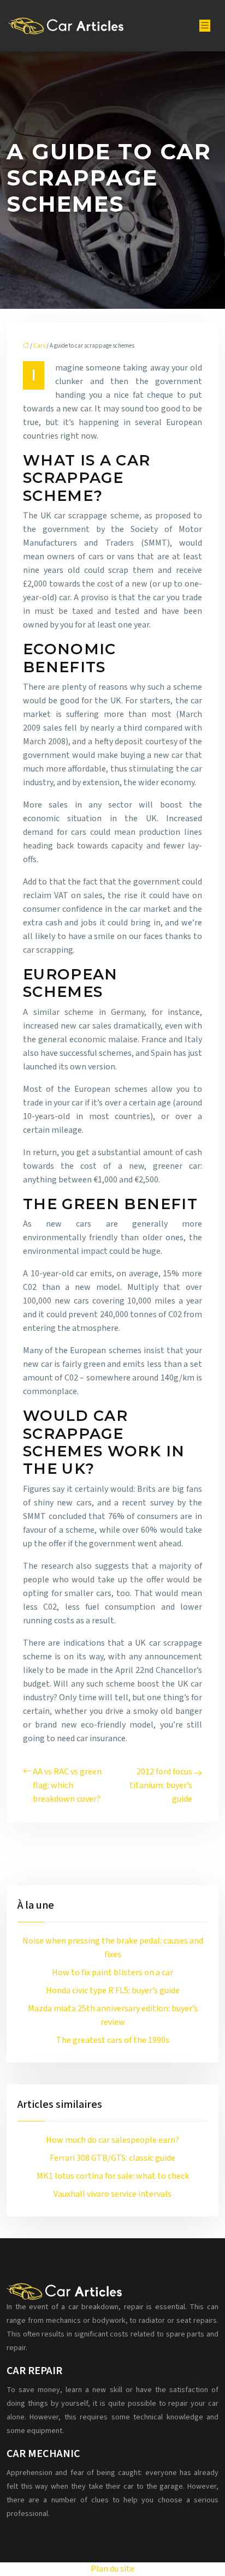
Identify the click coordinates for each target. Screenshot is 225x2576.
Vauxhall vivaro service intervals (112, 2194)
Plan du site (112, 2569)
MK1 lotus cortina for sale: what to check (113, 2176)
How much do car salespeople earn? (112, 2140)
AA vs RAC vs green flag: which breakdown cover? (67, 1785)
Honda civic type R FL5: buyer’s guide (113, 1991)
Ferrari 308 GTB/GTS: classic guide (112, 2158)
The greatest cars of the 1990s (113, 2040)
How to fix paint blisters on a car (112, 1973)
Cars (39, 346)
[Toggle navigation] (205, 26)
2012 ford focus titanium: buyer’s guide (161, 1785)
